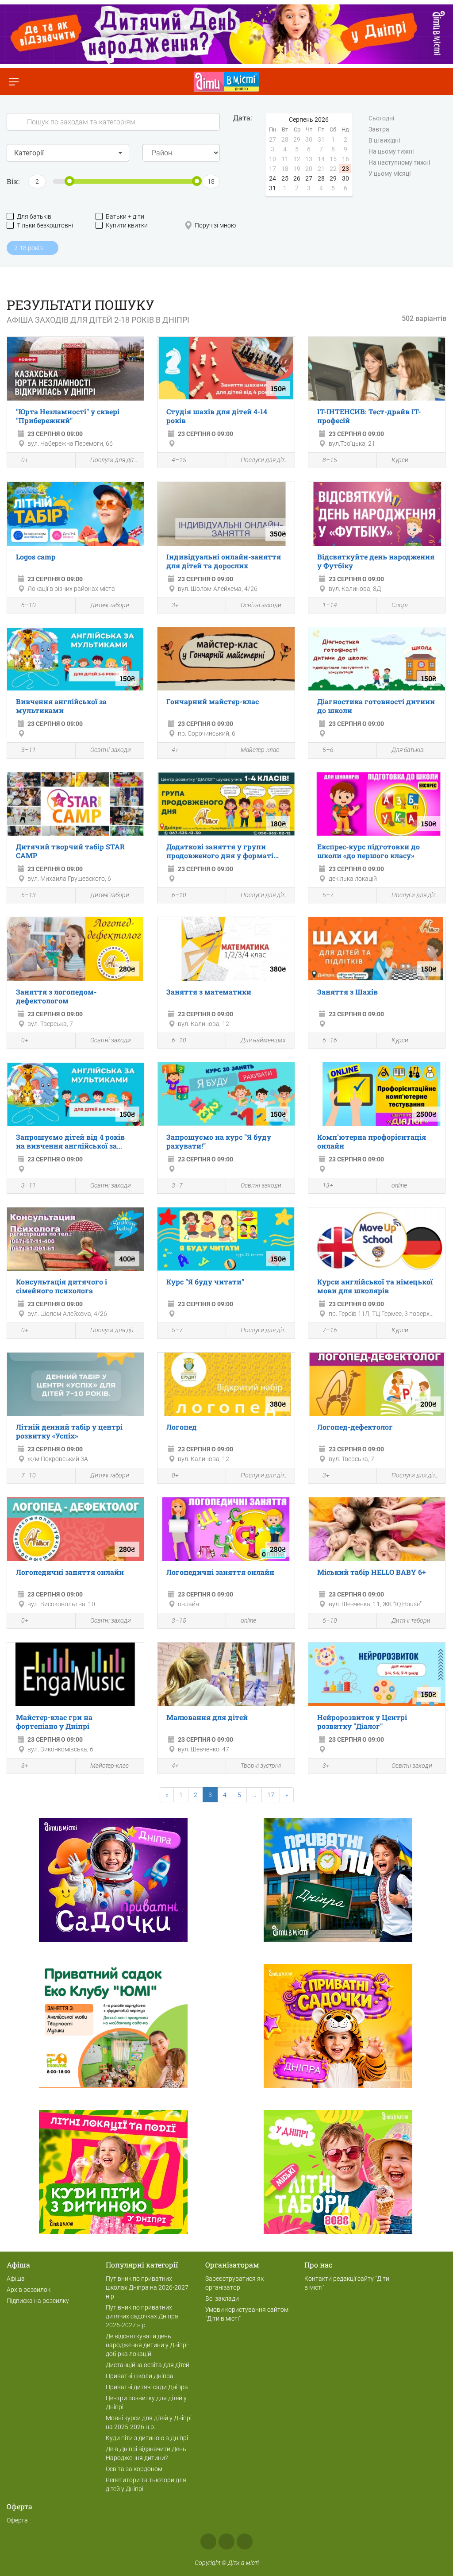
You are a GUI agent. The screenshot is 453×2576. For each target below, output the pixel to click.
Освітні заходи (261, 605)
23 (346, 169)
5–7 (328, 895)
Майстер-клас (260, 750)
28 (321, 178)
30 (346, 178)
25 (285, 178)
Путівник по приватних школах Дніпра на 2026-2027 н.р (147, 2287)
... (254, 1795)
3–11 (29, 750)
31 (273, 188)
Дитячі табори (110, 605)
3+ (175, 605)
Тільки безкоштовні (45, 225)
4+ (175, 750)
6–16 (330, 1040)
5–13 (29, 895)
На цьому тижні (391, 151)
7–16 (330, 1330)
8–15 (330, 460)
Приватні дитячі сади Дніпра (147, 2387)
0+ (25, 460)
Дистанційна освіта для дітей (148, 2365)
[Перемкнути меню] (13, 82)
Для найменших (263, 1040)
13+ (328, 1185)
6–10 (29, 605)
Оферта (17, 2520)
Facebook (208, 2541)
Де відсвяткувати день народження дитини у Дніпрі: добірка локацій (147, 2345)
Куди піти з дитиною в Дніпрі (147, 2438)
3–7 (177, 1185)
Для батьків (34, 216)
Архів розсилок (29, 2290)
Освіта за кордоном (134, 2469)
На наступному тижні (399, 162)
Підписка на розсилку (38, 2301)
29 (333, 178)
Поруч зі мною (215, 225)
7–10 (29, 1475)
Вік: (13, 181)
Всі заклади (222, 2298)
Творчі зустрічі (261, 1766)
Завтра (379, 129)
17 (271, 1795)
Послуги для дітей (115, 460)
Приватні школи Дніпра (140, 2376)
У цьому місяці (390, 174)
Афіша (16, 2279)
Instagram (226, 2541)
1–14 (330, 605)
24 (273, 178)
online (399, 1185)
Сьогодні (381, 118)
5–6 (328, 750)
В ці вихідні (384, 140)
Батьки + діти (125, 216)
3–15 (179, 1620)
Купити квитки (127, 225)
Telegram (245, 2541)
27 (309, 178)
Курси (400, 460)
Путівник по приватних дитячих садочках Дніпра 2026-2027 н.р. (142, 2316)
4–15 (179, 460)
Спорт (400, 605)
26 (297, 178)
